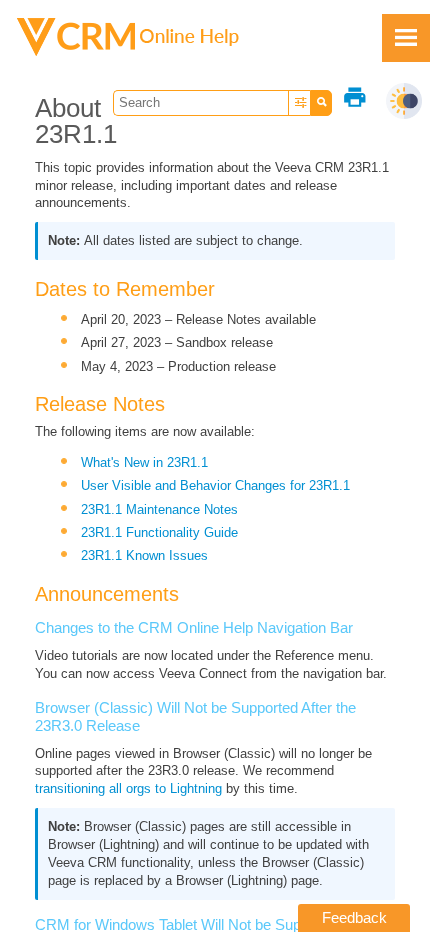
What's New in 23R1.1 (144, 462)
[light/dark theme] (404, 101)
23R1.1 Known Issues (144, 555)
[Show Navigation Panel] (406, 38)
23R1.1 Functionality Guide (159, 532)
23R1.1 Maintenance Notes (159, 509)
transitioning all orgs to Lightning (128, 788)
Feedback (354, 917)
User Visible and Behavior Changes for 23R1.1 (215, 485)
